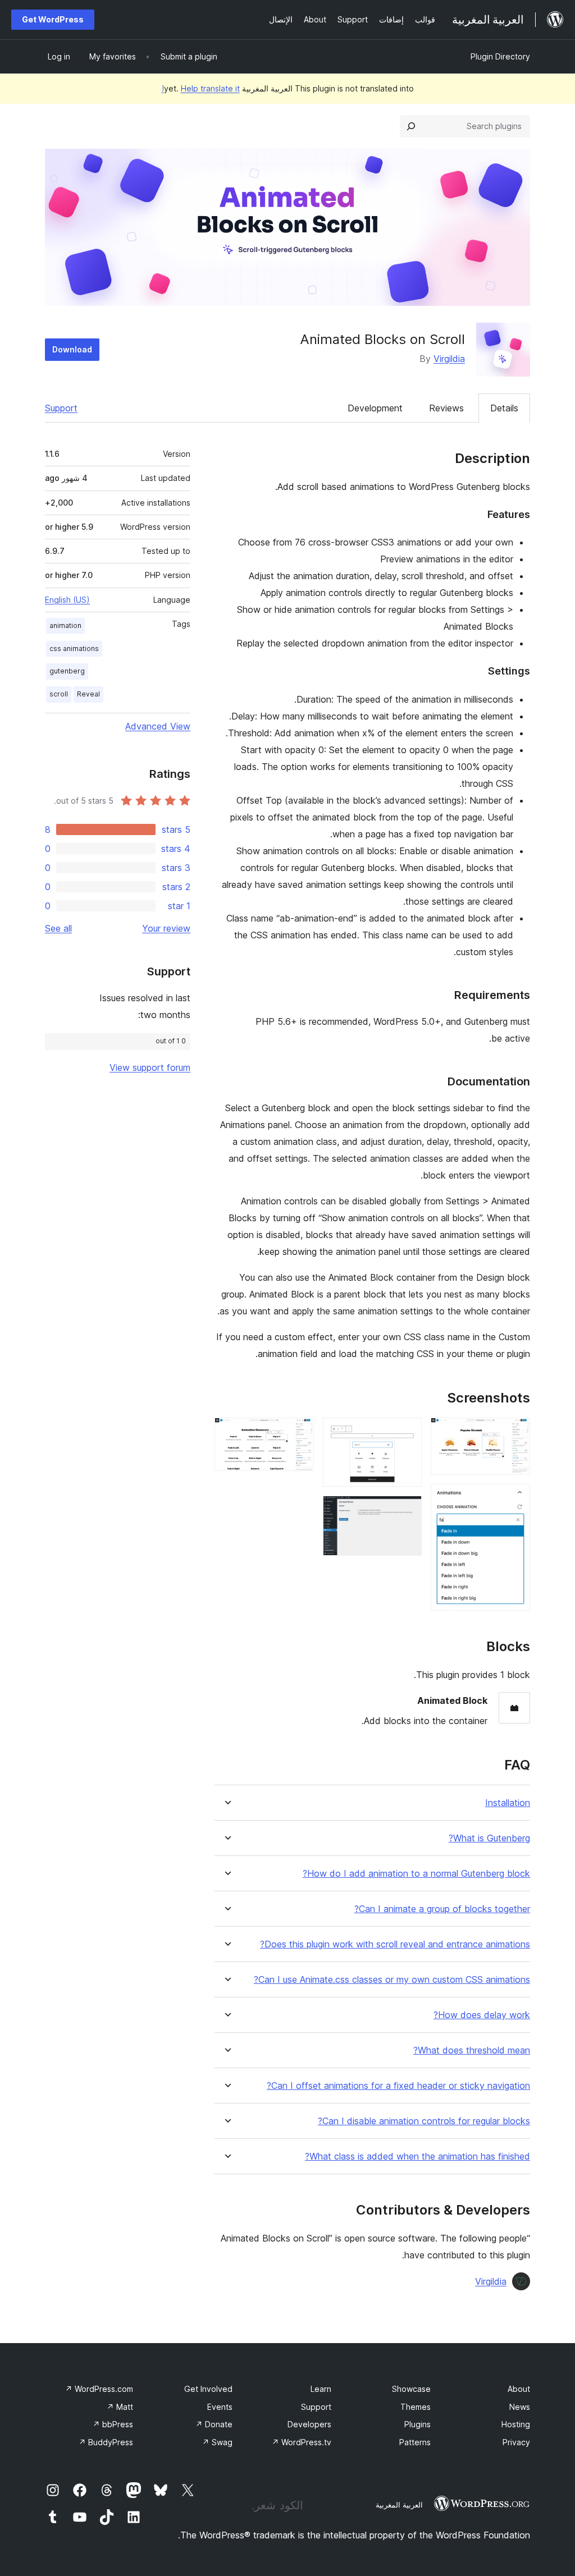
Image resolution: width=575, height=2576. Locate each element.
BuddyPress (106, 2442)
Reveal (88, 694)
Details (504, 408)
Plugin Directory (500, 56)
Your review (166, 928)
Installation (508, 1803)
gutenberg (67, 671)
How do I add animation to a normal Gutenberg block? (416, 1874)
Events (220, 2407)
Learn (321, 2389)
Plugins (417, 2424)
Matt (120, 2407)
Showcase (411, 2389)
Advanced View (158, 726)
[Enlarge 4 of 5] (407, 1511)
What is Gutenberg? (489, 1838)
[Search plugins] (411, 126)
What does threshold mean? (472, 2050)
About (519, 2389)
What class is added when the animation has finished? (417, 2156)
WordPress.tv (302, 2442)
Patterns (415, 2442)
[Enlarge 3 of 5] (407, 1433)
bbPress (113, 2424)
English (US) (67, 600)
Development (375, 408)
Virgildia (449, 359)
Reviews (446, 408)
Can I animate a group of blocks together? (442, 1909)
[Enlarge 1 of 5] (515, 1433)
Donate (214, 2424)
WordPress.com (99, 2389)
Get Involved (208, 2389)
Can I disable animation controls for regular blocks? (424, 2121)
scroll (59, 694)
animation (65, 625)
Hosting (516, 2424)
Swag (217, 2442)
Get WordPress (53, 19)
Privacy (516, 2442)
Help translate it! (201, 88)
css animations (74, 648)
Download (72, 349)
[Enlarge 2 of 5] (515, 1499)
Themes (416, 2407)
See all (58, 928)
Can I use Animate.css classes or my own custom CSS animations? (392, 1980)
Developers (309, 2424)
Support (61, 408)
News (520, 2407)
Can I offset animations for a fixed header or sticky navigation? (398, 2086)
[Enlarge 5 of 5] (299, 1433)
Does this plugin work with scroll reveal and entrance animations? (395, 1944)
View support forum (150, 1067)
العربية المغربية (399, 2505)
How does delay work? (482, 2015)
